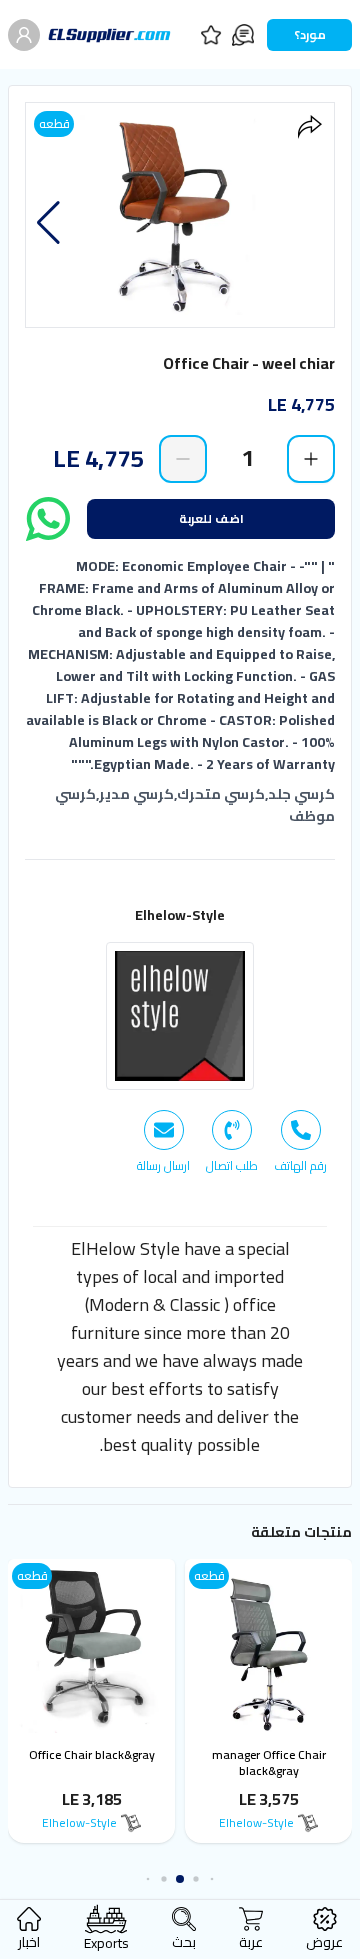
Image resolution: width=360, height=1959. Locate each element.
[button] (48, 223)
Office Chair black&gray (97, 1754)
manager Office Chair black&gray (274, 1762)
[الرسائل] (243, 35)
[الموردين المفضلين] (211, 35)
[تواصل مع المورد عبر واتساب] (48, 519)
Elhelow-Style (180, 915)
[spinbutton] (247, 458)
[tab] (300, 1142)
